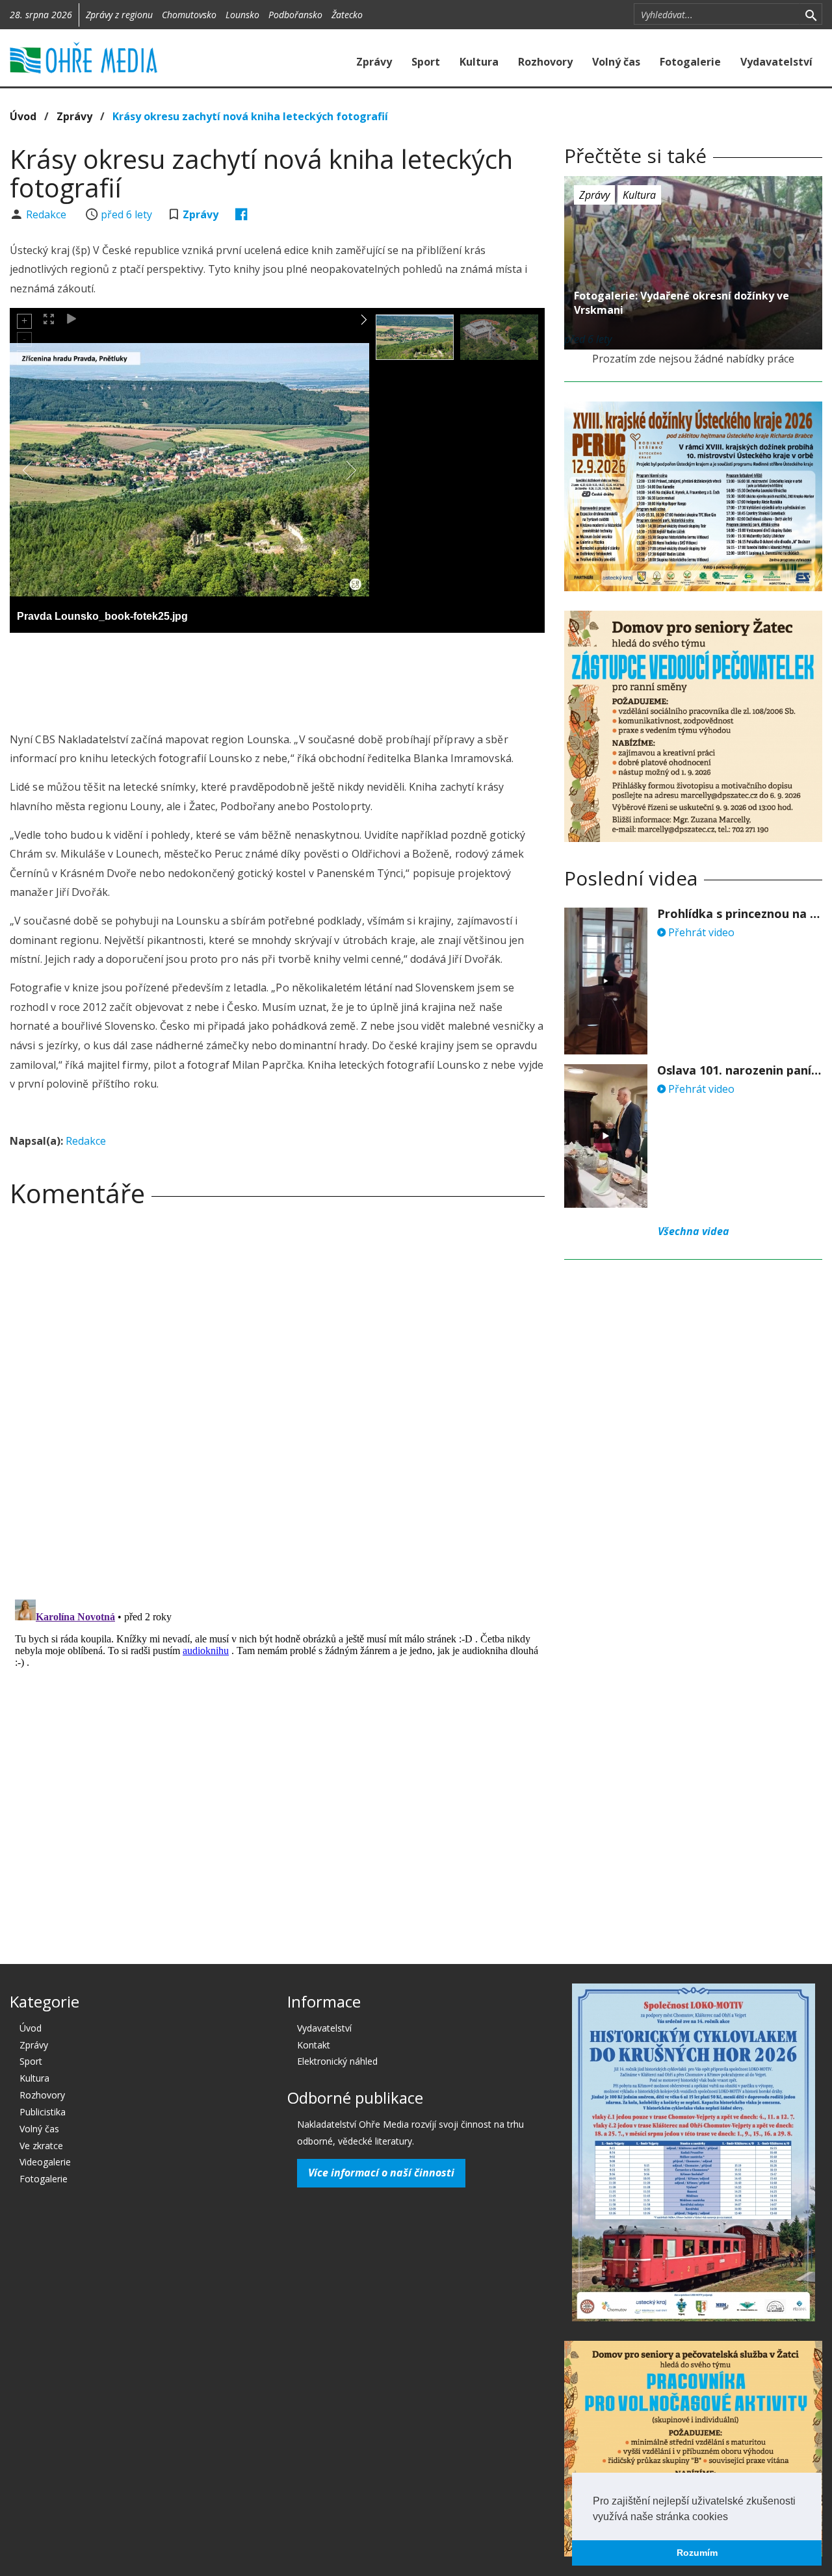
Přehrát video (700, 932)
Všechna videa (694, 1231)
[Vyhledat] (811, 14)
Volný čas (616, 62)
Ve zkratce (41, 2146)
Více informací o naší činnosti (381, 2173)
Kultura (479, 62)
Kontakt (314, 2045)
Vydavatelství (776, 62)
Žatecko (347, 15)
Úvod (23, 116)
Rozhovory (545, 62)
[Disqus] (277, 1399)
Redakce (47, 214)
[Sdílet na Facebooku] (241, 214)
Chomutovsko (189, 15)
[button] (733, 2518)
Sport (426, 62)
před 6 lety (126, 214)
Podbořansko (295, 15)
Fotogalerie (690, 62)
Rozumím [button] (697, 2553)
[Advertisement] (278, 678)
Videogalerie (45, 2162)
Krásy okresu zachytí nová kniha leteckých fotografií (250, 116)
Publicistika (43, 2112)
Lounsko (242, 15)
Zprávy (374, 62)
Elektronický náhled (337, 2061)
